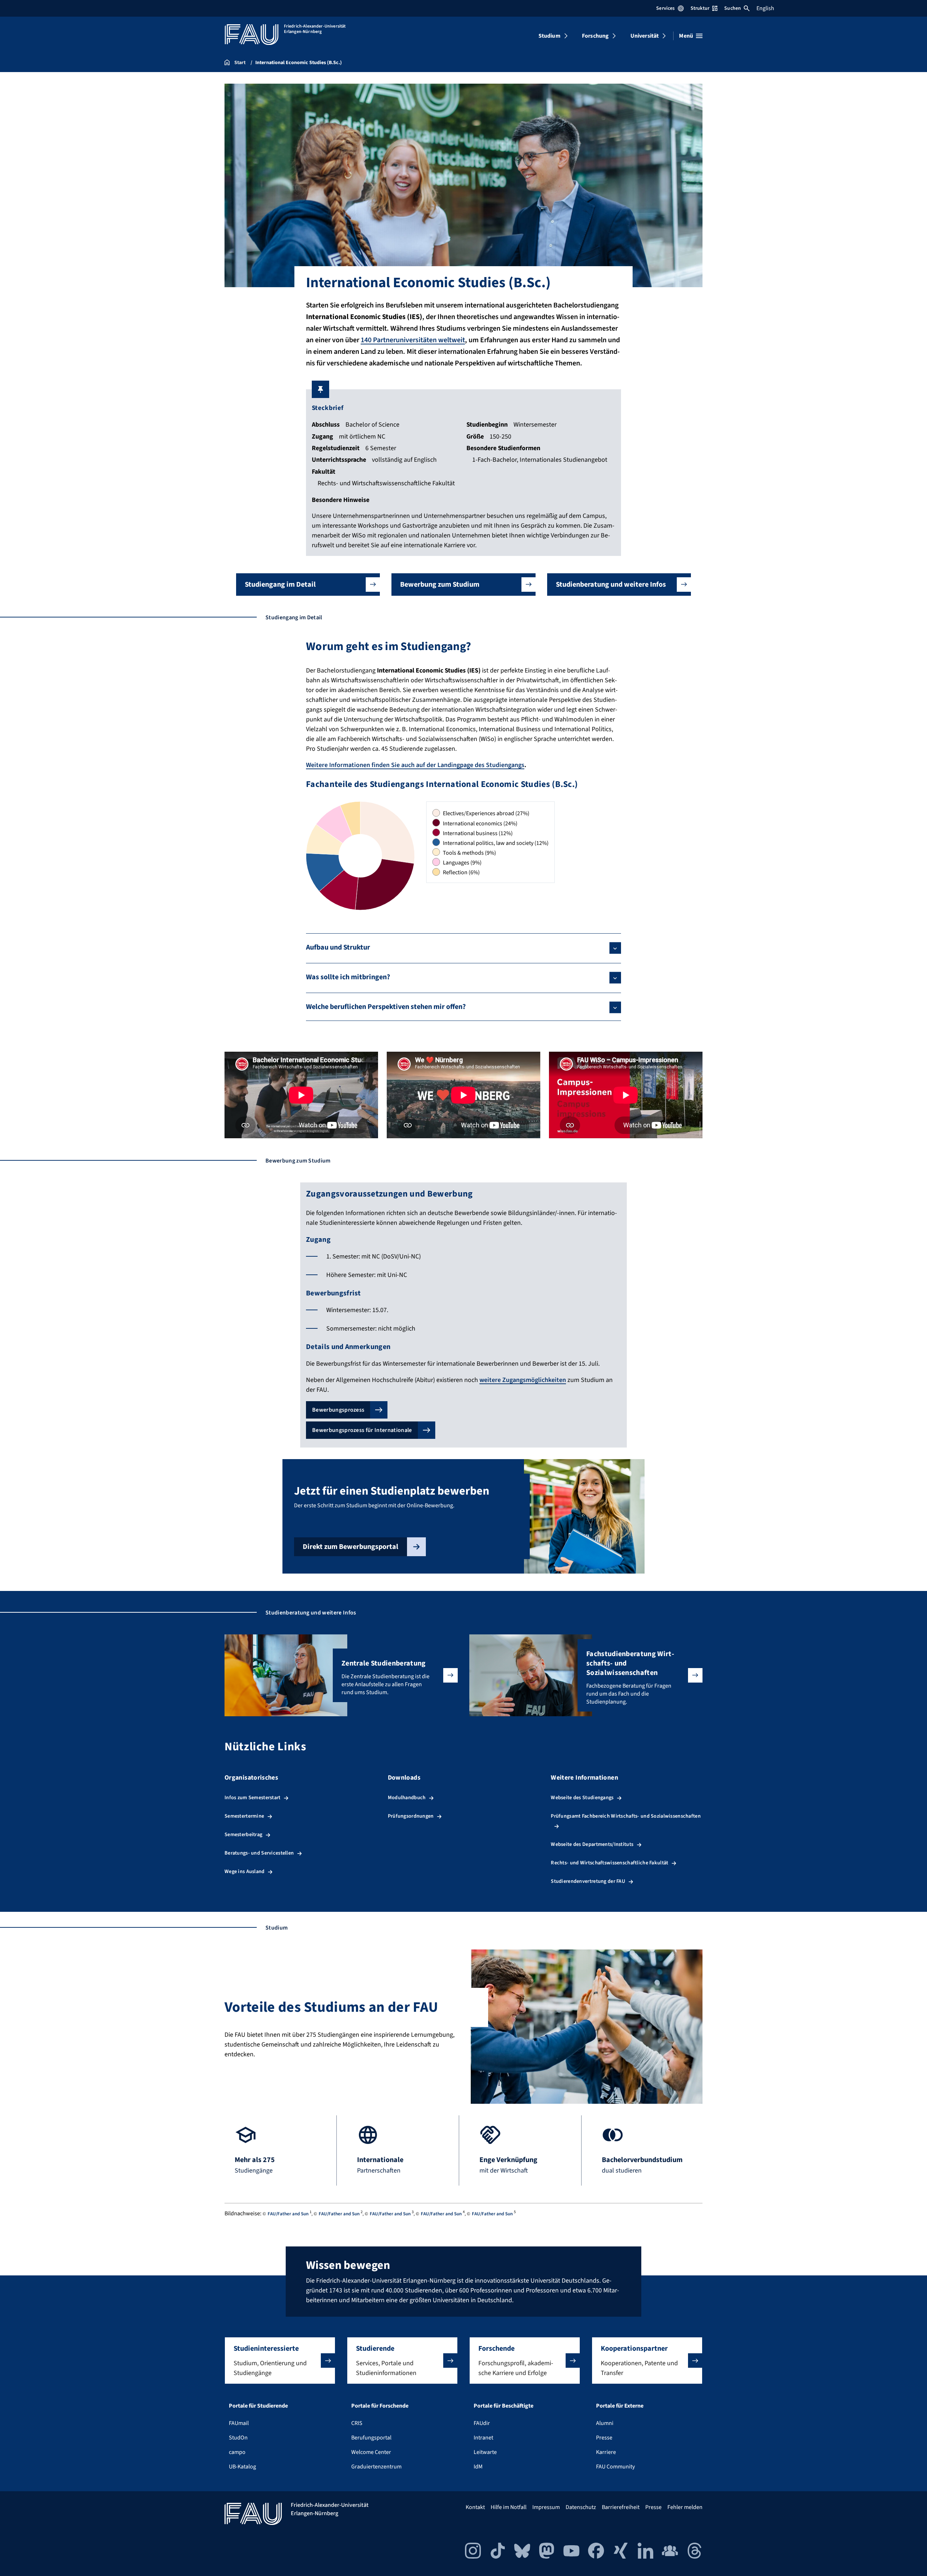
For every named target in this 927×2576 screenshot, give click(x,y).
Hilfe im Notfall (509, 2507)
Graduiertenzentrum (376, 2467)
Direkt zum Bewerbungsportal (351, 1547)
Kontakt (475, 2507)
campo (237, 2452)
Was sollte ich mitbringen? (348, 977)
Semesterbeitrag (243, 1834)
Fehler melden (685, 2507)
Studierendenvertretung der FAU (588, 1881)
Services (665, 8)
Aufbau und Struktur (338, 947)
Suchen (733, 8)
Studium (550, 36)
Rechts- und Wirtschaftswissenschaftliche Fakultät (609, 1863)
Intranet (483, 2438)
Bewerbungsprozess (338, 1410)
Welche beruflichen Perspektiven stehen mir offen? (386, 1007)
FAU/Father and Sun (288, 2214)
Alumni (605, 2423)
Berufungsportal (371, 2438)
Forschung (595, 36)
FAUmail (239, 2423)
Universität (645, 36)
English (765, 8)
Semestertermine (244, 1816)
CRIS (357, 2423)
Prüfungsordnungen (411, 1816)
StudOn (238, 2438)
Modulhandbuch (407, 1798)
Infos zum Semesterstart (253, 1798)
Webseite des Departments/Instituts (592, 1844)
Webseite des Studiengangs (582, 1798)
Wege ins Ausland (245, 1871)
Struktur (700, 8)
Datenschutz (581, 2507)
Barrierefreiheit (621, 2507)
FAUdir (482, 2423)
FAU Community (615, 2467)
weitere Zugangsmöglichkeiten (523, 1380)
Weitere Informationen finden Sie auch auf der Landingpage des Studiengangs (415, 765)
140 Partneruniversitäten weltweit (413, 340)
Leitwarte (485, 2452)
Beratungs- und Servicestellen (259, 1853)
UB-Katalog (242, 2467)
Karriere (606, 2452)
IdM (478, 2467)
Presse (604, 2438)
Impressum (546, 2507)
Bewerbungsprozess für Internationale (362, 1430)
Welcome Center (371, 2452)
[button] (308, 585)
